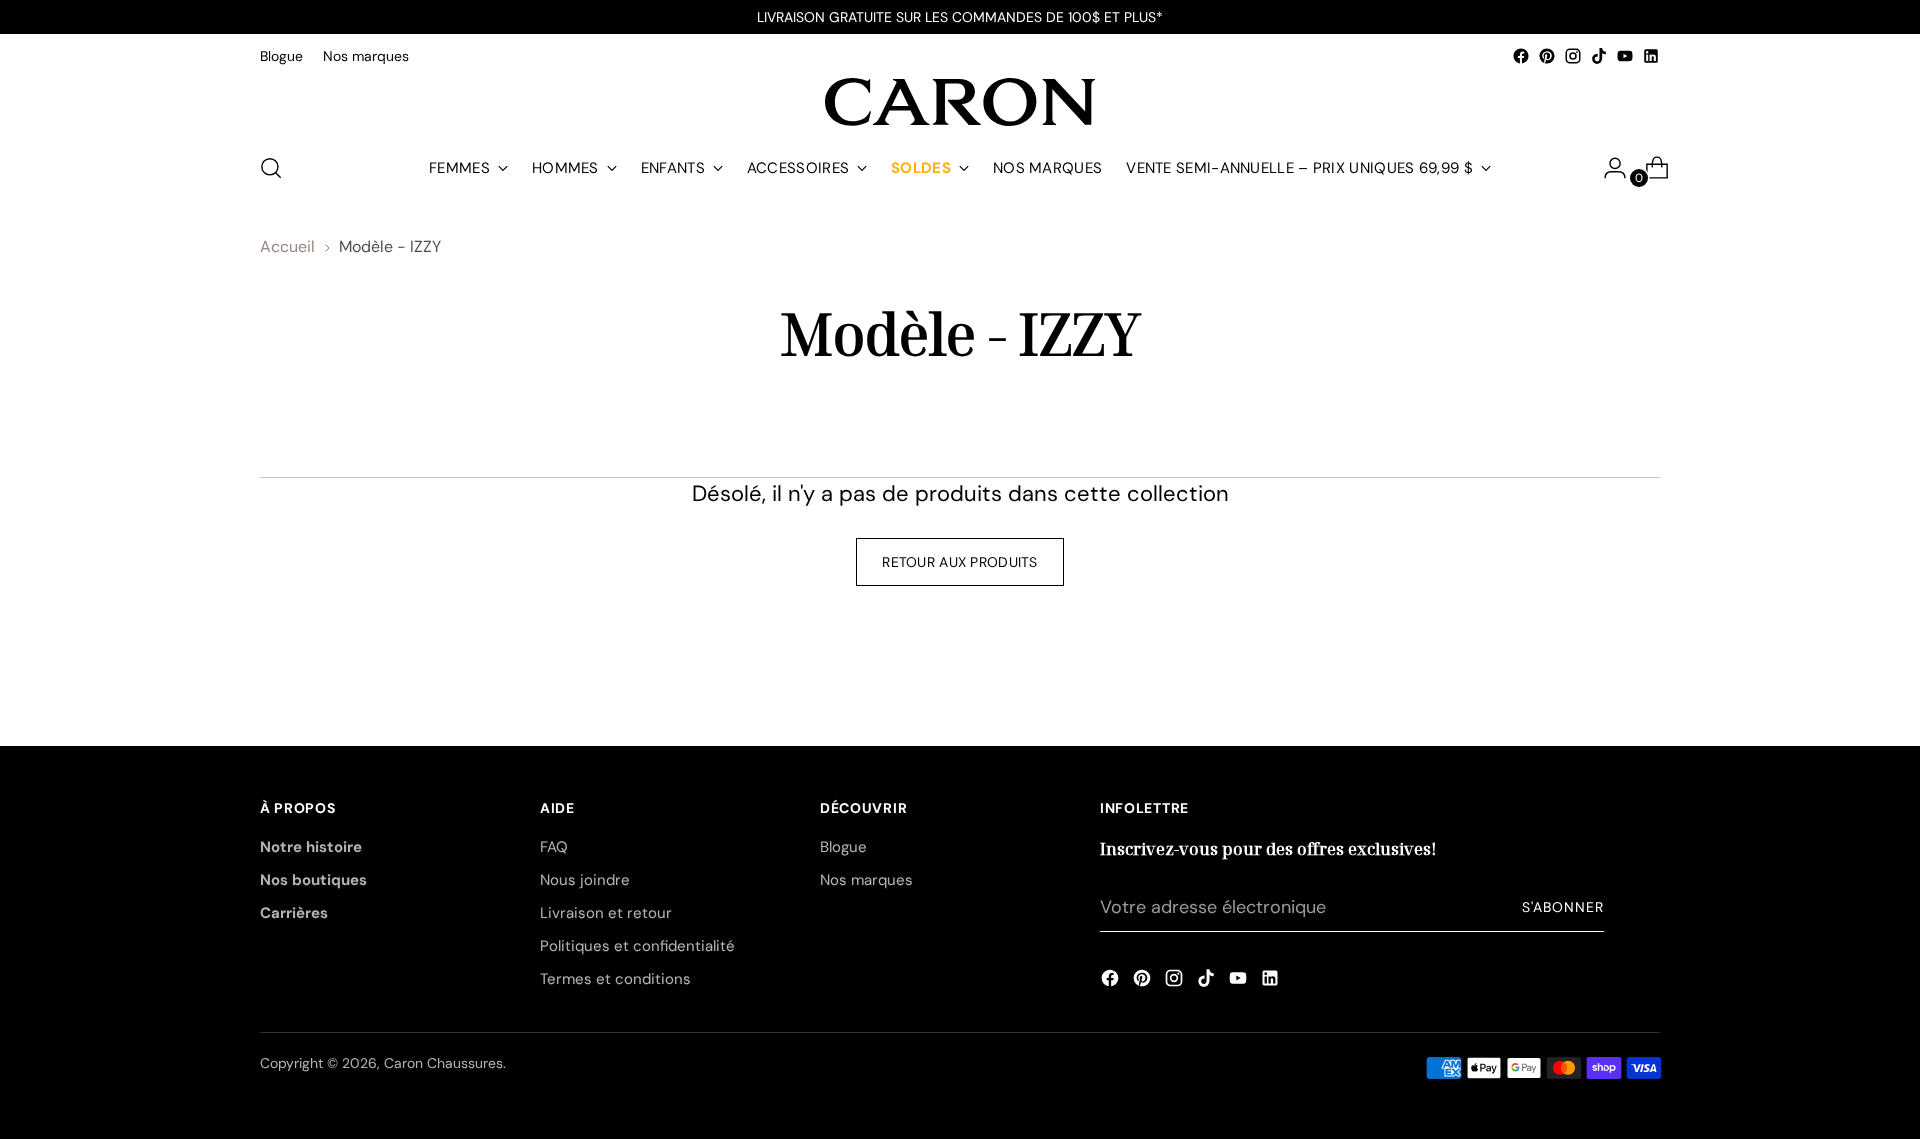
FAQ (554, 847)
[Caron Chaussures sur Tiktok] (1599, 56)
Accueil (287, 246)
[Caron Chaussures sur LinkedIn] (1651, 56)
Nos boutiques (313, 880)
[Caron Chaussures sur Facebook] (1521, 56)
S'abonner (1563, 907)
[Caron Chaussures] (960, 102)
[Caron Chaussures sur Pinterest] (1547, 56)
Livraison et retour (606, 913)
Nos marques (866, 880)
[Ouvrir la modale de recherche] (271, 168)
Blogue (843, 847)
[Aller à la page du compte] (1607, 168)
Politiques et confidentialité (637, 946)
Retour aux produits (959, 562)
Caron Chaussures (443, 1063)
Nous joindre (585, 880)
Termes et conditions (615, 979)
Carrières (294, 913)
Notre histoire (311, 847)
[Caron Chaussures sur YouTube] (1625, 56)
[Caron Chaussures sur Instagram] (1573, 56)
